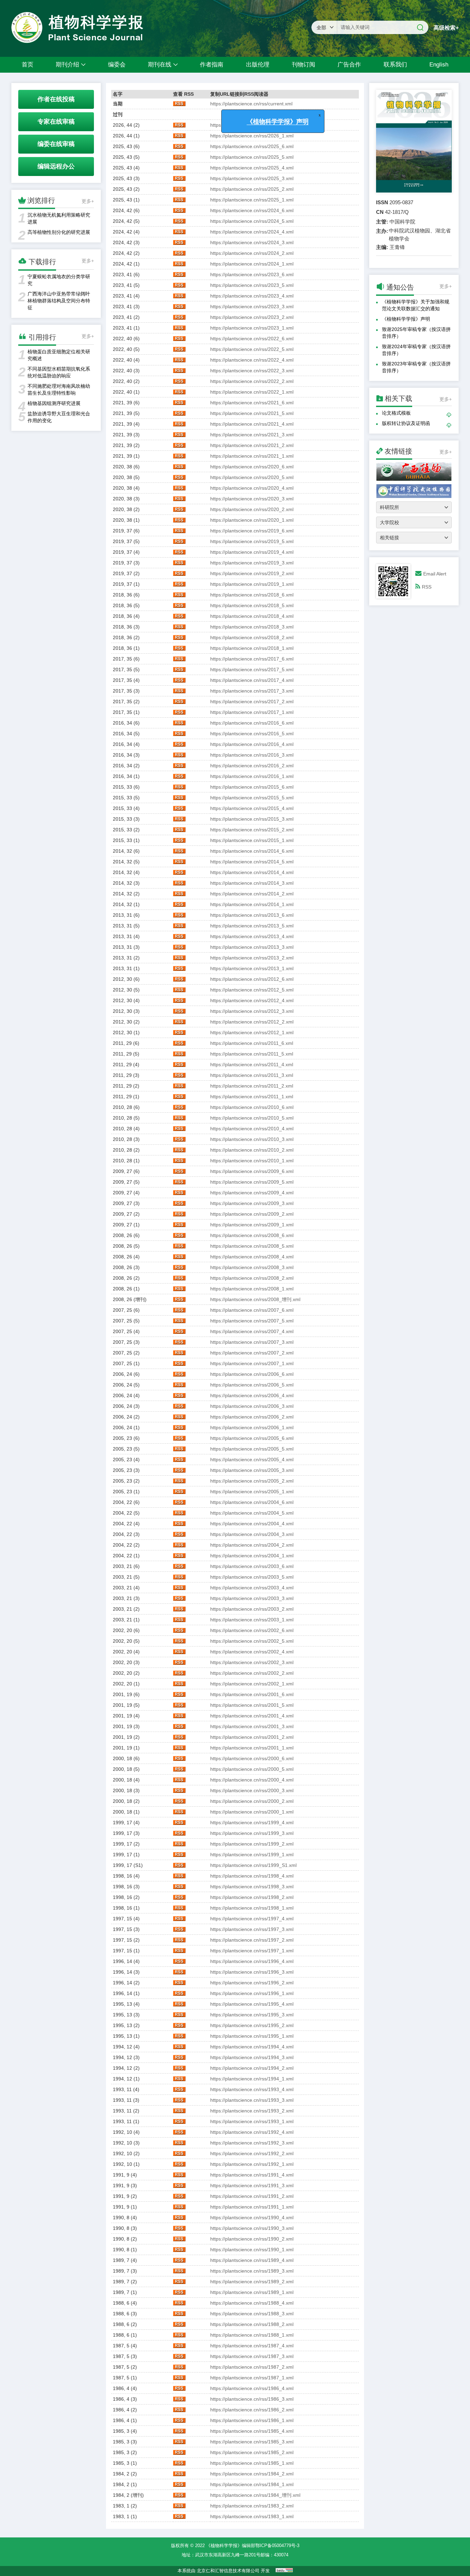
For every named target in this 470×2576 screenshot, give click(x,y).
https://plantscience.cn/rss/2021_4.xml (252, 424)
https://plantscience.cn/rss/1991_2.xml (252, 2196)
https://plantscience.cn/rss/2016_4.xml (252, 744)
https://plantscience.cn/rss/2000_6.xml (252, 1758)
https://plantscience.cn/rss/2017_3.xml (252, 691)
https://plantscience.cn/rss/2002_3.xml (252, 1662)
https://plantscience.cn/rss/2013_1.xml (252, 968)
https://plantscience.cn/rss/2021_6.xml (252, 403)
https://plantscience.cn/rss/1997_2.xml (252, 1940)
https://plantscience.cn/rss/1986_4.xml (252, 2388)
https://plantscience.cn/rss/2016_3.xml (252, 755)
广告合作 (349, 65)
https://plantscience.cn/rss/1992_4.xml (252, 2132)
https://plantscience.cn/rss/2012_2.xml (252, 1022)
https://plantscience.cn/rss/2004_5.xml (252, 1513)
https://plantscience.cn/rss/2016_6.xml (252, 723)
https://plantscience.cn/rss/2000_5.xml (252, 1769)
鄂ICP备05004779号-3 (277, 2546)
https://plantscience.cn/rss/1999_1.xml (252, 1855)
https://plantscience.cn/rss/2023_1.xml (252, 328)
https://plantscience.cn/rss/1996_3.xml (252, 1972)
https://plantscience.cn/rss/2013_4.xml (252, 936)
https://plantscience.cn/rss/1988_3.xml (252, 2314)
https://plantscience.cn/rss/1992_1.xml (252, 2164)
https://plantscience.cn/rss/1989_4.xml (252, 2260)
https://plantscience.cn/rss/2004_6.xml (252, 1502)
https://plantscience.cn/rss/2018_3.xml (252, 627)
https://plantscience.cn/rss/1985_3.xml (252, 2442)
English (439, 65)
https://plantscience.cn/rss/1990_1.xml (252, 2250)
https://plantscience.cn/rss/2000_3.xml (252, 1790)
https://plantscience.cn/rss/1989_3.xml (252, 2271)
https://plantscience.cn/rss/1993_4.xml (252, 2089)
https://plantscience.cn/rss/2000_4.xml (252, 1780)
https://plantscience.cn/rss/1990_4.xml (252, 2217)
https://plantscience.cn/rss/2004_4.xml (252, 1524)
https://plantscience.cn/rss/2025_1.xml (252, 200)
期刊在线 (160, 65)
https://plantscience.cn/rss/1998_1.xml (252, 1908)
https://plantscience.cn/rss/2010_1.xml (252, 1161)
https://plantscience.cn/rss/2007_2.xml (252, 1353)
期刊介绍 (67, 65)
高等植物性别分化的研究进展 (59, 232)
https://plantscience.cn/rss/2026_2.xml (252, 125)
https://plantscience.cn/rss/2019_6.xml (252, 531)
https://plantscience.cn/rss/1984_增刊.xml (255, 2495)
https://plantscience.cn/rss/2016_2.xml (252, 766)
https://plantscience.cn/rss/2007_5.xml (252, 1321)
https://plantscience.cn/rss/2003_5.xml (252, 1577)
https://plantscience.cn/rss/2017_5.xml (252, 669)
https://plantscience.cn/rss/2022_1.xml (252, 392)
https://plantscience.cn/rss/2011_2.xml (252, 1086)
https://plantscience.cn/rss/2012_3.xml (252, 1011)
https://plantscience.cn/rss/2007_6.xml (252, 1310)
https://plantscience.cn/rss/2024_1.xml (252, 264)
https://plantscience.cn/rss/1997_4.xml (252, 1919)
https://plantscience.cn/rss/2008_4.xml (252, 1257)
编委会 (117, 65)
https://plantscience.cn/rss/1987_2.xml (252, 2367)
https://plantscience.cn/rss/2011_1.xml (252, 1097)
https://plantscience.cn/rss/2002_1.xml (252, 1684)
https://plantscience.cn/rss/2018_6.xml (252, 595)
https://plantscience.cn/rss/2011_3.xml (252, 1075)
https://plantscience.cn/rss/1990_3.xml (252, 2228)
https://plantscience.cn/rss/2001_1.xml (252, 1748)
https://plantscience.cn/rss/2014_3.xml (252, 883)
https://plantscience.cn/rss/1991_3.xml (252, 2185)
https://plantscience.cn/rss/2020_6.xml (252, 467)
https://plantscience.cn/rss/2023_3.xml (252, 307)
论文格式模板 (396, 413)
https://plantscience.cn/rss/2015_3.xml (252, 819)
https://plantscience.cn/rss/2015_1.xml (252, 840)
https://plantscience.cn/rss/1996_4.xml (252, 1961)
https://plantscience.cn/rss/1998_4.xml (252, 1876)
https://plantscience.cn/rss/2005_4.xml (252, 1460)
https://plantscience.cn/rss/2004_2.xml (252, 1545)
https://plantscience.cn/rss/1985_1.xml (252, 2463)
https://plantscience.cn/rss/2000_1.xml (252, 1812)
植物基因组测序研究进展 (54, 403)
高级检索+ (446, 28)
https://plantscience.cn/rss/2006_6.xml (252, 1374)
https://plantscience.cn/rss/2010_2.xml (252, 1150)
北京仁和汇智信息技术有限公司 (228, 2571)
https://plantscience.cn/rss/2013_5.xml (252, 926)
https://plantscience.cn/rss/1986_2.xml (252, 2410)
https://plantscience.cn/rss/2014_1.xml (252, 904)
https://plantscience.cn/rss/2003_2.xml (252, 1609)
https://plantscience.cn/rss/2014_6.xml (252, 851)
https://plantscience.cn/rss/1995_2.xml (252, 2025)
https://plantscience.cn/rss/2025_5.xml (252, 157)
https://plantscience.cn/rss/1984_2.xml (252, 2474)
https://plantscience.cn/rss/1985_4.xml (252, 2431)
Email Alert (435, 574)
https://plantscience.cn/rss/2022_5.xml (252, 349)
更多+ (88, 201)
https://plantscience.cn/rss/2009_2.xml (252, 1214)
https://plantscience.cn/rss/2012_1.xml (252, 1032)
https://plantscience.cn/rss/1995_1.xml (252, 2036)
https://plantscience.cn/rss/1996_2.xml (252, 1983)
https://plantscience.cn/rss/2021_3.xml (252, 435)
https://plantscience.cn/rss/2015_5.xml (252, 798)
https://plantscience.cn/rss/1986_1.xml (252, 2420)
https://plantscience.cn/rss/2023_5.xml (252, 285)
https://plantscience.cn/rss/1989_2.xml (252, 2282)
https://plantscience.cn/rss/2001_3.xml (252, 1726)
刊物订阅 (303, 65)
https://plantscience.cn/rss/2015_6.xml (252, 787)
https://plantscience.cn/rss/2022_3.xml (252, 371)
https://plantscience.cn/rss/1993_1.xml (252, 2121)
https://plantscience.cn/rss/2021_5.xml (252, 413)
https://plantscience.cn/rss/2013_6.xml (252, 915)
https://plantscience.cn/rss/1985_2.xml (252, 2452)
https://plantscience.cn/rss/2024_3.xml (252, 242)
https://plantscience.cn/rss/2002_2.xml (252, 1673)
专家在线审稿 (56, 122)
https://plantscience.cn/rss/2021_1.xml (252, 456)
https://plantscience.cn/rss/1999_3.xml (252, 1833)
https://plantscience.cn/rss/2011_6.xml (252, 1043)
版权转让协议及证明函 (406, 423)
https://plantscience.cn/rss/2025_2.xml (252, 189)
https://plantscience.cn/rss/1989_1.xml (252, 2292)
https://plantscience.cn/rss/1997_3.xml (252, 1929)
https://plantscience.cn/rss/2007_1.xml (252, 1363)
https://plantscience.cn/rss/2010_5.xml (252, 1118)
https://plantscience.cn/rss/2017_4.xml (252, 680)
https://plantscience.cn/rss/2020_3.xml (252, 499)
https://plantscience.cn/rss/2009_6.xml (252, 1171)
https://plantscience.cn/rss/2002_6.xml (252, 1630)
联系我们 (395, 65)
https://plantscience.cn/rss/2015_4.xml (252, 808)
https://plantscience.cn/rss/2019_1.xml (252, 584)
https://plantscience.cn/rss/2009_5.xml (252, 1182)
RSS (427, 587)
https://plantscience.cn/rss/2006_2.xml (252, 1417)
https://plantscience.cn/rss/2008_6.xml (252, 1235)
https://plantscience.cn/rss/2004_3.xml (252, 1534)
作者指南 (212, 65)
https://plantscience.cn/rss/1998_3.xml (252, 1887)
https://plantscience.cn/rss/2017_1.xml (252, 712)
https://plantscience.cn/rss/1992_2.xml (252, 2153)
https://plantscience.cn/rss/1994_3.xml (252, 2057)
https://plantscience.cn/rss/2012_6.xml (252, 979)
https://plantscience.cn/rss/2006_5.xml (252, 1385)
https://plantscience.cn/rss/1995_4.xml (252, 2004)
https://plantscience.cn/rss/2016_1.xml (252, 776)
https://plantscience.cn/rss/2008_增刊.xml (255, 1299)
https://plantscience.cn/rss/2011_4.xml (252, 1064)
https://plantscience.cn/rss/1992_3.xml (252, 2143)
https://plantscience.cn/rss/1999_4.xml (252, 1822)
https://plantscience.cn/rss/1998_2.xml (252, 1897)
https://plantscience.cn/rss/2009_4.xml (252, 1193)
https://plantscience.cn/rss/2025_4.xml (252, 168)
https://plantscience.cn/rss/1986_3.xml (252, 2399)
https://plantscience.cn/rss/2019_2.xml (252, 573)
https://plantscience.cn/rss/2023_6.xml (252, 274)
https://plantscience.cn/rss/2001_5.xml (252, 1705)
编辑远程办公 (56, 166)
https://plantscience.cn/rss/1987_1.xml (252, 2378)
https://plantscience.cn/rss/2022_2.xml (252, 381)
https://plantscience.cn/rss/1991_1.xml (252, 2207)
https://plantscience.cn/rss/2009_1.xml (252, 1225)
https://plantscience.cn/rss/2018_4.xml (252, 616)
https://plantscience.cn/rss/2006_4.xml (252, 1395)
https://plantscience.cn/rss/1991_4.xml (252, 2175)
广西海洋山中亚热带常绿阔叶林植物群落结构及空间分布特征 (59, 301)
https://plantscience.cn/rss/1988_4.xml (252, 2303)
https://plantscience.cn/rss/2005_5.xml (252, 1449)
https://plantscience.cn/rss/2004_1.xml (252, 1556)
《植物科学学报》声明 (406, 319)
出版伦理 (258, 65)
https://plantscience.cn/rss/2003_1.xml (252, 1620)
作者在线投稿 (56, 99)
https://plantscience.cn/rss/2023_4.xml (252, 296)
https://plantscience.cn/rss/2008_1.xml (252, 1289)
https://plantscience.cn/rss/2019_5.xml (252, 541)
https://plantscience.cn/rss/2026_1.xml (252, 136)
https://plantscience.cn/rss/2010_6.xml (252, 1107)
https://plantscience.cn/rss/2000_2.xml (252, 1801)
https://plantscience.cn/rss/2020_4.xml (252, 488)
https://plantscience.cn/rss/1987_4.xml (252, 2346)
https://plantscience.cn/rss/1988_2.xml (252, 2324)
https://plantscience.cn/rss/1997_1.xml (252, 1951)
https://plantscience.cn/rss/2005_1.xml (252, 1492)
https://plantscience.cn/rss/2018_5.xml (252, 605)
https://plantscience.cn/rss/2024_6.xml (252, 210)
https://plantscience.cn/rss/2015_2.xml (252, 830)
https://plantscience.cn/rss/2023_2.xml (252, 317)
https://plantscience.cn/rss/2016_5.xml (252, 734)
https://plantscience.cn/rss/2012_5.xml (252, 990)
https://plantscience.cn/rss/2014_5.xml (252, 862)
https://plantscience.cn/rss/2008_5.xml (252, 1246)
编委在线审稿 (56, 144)
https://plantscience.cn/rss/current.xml (251, 104)
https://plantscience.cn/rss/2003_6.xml (252, 1566)
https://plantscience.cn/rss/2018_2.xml (252, 637)
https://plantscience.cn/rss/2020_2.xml (252, 509)
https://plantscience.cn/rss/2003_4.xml (252, 1588)
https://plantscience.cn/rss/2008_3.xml (252, 1267)
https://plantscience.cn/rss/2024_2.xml (252, 253)
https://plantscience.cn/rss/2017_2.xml (252, 702)
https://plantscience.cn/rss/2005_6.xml (252, 1438)
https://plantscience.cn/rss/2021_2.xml (252, 445)
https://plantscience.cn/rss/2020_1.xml (252, 520)
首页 (28, 65)
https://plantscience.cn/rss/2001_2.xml (252, 1737)
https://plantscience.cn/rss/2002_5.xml (252, 1641)
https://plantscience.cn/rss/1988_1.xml (252, 2335)
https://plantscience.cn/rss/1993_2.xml (252, 2111)
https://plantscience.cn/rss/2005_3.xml (252, 1470)
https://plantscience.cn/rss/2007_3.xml (252, 1342)
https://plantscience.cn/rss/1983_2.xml (252, 2506)
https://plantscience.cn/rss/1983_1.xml (252, 2516)
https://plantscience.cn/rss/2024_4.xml (252, 232)
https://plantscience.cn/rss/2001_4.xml (252, 1716)
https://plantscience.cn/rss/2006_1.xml (252, 1427)
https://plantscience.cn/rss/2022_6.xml (252, 339)
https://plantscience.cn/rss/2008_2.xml (252, 1278)
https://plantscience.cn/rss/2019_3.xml (252, 563)
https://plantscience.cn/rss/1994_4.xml (252, 2047)
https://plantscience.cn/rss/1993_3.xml (252, 2100)
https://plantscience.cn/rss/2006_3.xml (252, 1406)
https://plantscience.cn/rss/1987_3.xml (252, 2356)
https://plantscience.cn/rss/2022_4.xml (252, 360)
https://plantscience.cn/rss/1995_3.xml (252, 2015)
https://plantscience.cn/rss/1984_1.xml (252, 2484)
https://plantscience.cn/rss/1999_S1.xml (253, 1865)
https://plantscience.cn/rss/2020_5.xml (252, 477)
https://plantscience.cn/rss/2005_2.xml (252, 1481)
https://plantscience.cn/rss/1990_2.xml (252, 2239)
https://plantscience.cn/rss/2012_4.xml (252, 1000)
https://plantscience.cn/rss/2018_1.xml (252, 648)
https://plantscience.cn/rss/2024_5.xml (252, 221)
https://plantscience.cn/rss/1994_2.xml (252, 2068)
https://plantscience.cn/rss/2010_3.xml (252, 1139)
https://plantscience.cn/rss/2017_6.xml (252, 659)
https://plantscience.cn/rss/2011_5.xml (252, 1054)
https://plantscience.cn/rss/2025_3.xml (252, 178)
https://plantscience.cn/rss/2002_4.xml (252, 1652)
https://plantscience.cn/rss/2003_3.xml (252, 1598)
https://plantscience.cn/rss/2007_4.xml (252, 1331)
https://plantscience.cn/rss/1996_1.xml (252, 1993)
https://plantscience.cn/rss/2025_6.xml (252, 146)
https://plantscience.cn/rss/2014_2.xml (252, 894)
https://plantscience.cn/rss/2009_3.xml (252, 1203)
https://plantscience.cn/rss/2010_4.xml (252, 1129)
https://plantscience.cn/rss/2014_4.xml (252, 872)
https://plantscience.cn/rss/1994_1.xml (252, 2079)
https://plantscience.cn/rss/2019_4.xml (252, 552)
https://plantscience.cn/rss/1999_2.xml (252, 1844)
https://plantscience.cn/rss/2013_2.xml (252, 958)
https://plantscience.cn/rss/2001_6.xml (252, 1694)
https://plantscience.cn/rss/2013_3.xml (252, 947)
